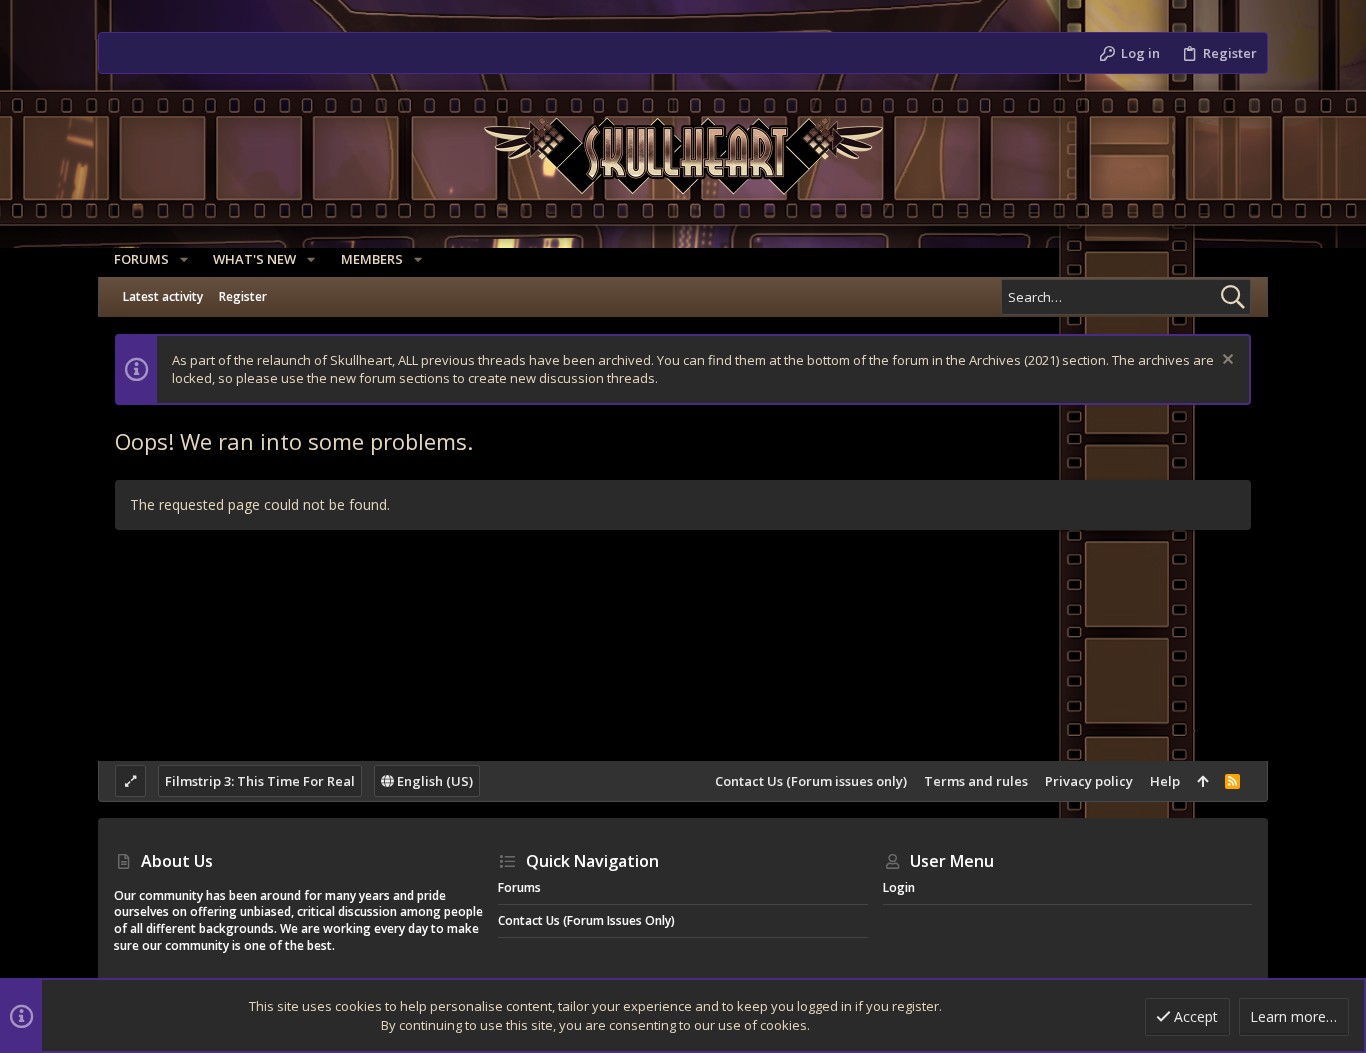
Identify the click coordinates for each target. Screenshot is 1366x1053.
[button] (184, 259)
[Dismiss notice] (1225, 361)
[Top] (1202, 781)
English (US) (433, 781)
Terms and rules (976, 781)
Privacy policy (1089, 781)
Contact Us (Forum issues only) (811, 781)
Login (899, 887)
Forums (519, 887)
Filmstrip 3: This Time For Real (260, 781)
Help (1165, 781)
